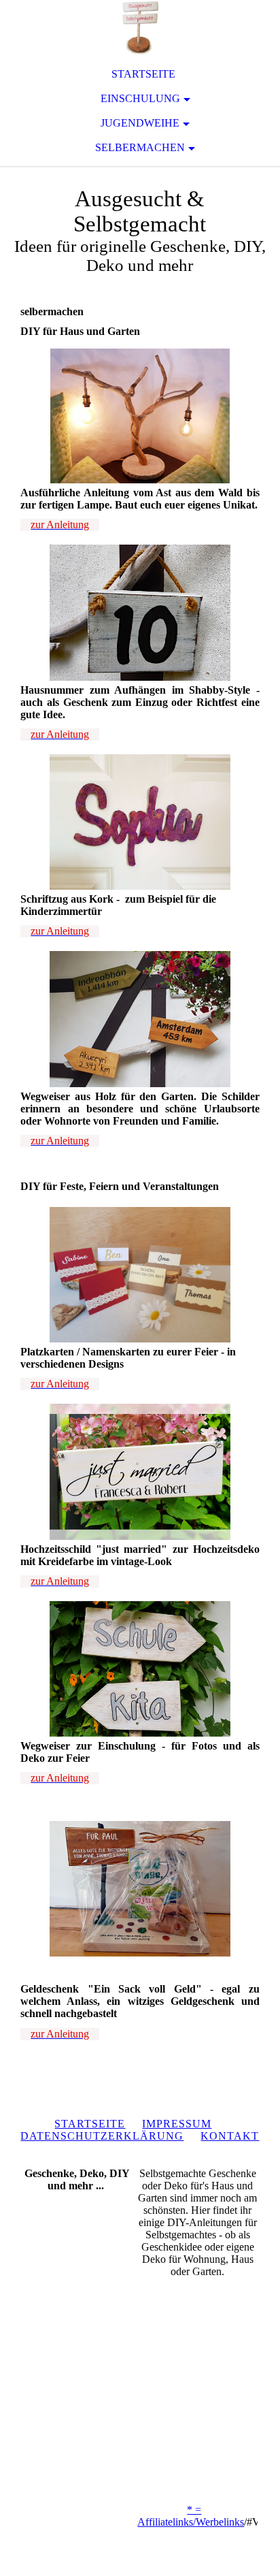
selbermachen (140, 147)
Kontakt (230, 2136)
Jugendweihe (140, 123)
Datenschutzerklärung (102, 2136)
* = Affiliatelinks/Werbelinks (191, 2516)
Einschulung (140, 98)
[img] (140, 27)
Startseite (143, 74)
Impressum (177, 2124)
